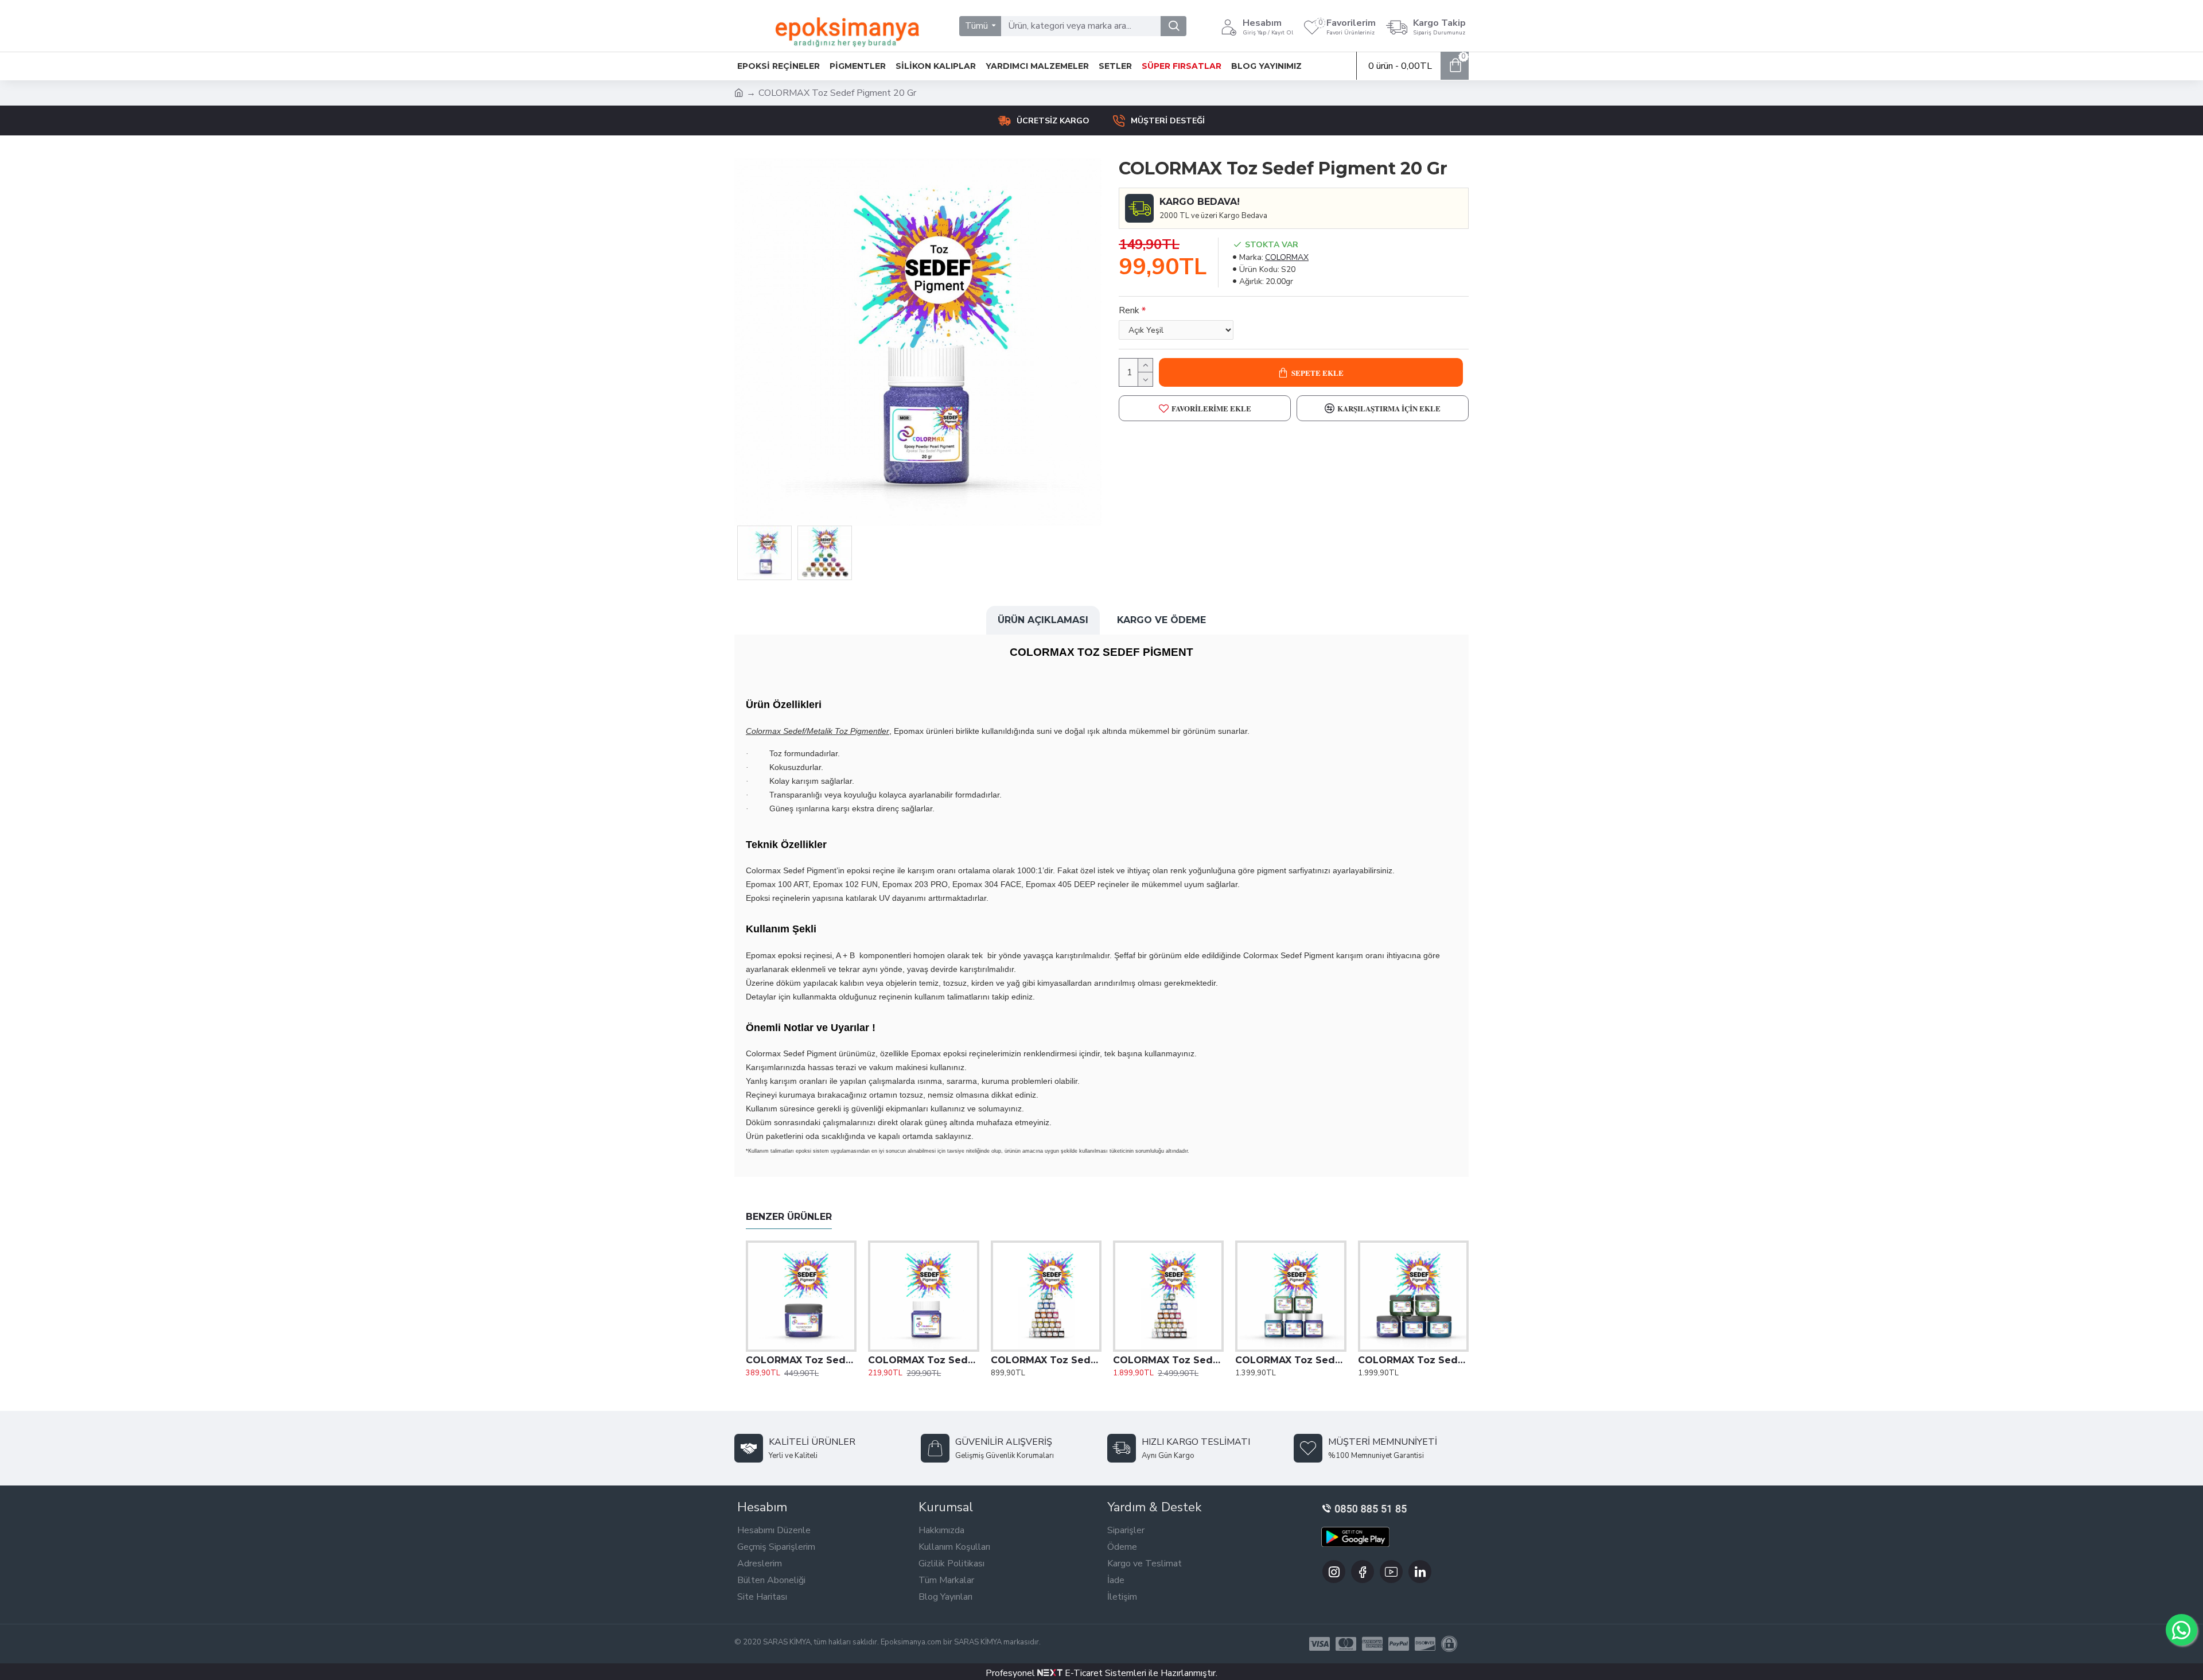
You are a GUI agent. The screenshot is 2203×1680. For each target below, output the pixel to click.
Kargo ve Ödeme (1161, 620)
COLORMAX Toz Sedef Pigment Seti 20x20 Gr (1168, 1360)
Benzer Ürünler (789, 1217)
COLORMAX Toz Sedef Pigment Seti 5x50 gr (1291, 1360)
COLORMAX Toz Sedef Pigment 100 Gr (801, 1360)
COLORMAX (1287, 257)
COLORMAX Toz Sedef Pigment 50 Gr (923, 1360)
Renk (1129, 310)
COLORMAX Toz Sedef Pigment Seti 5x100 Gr (1413, 1360)
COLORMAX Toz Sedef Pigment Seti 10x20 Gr (1046, 1360)
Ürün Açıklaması (1043, 620)
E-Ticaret (1083, 1673)
